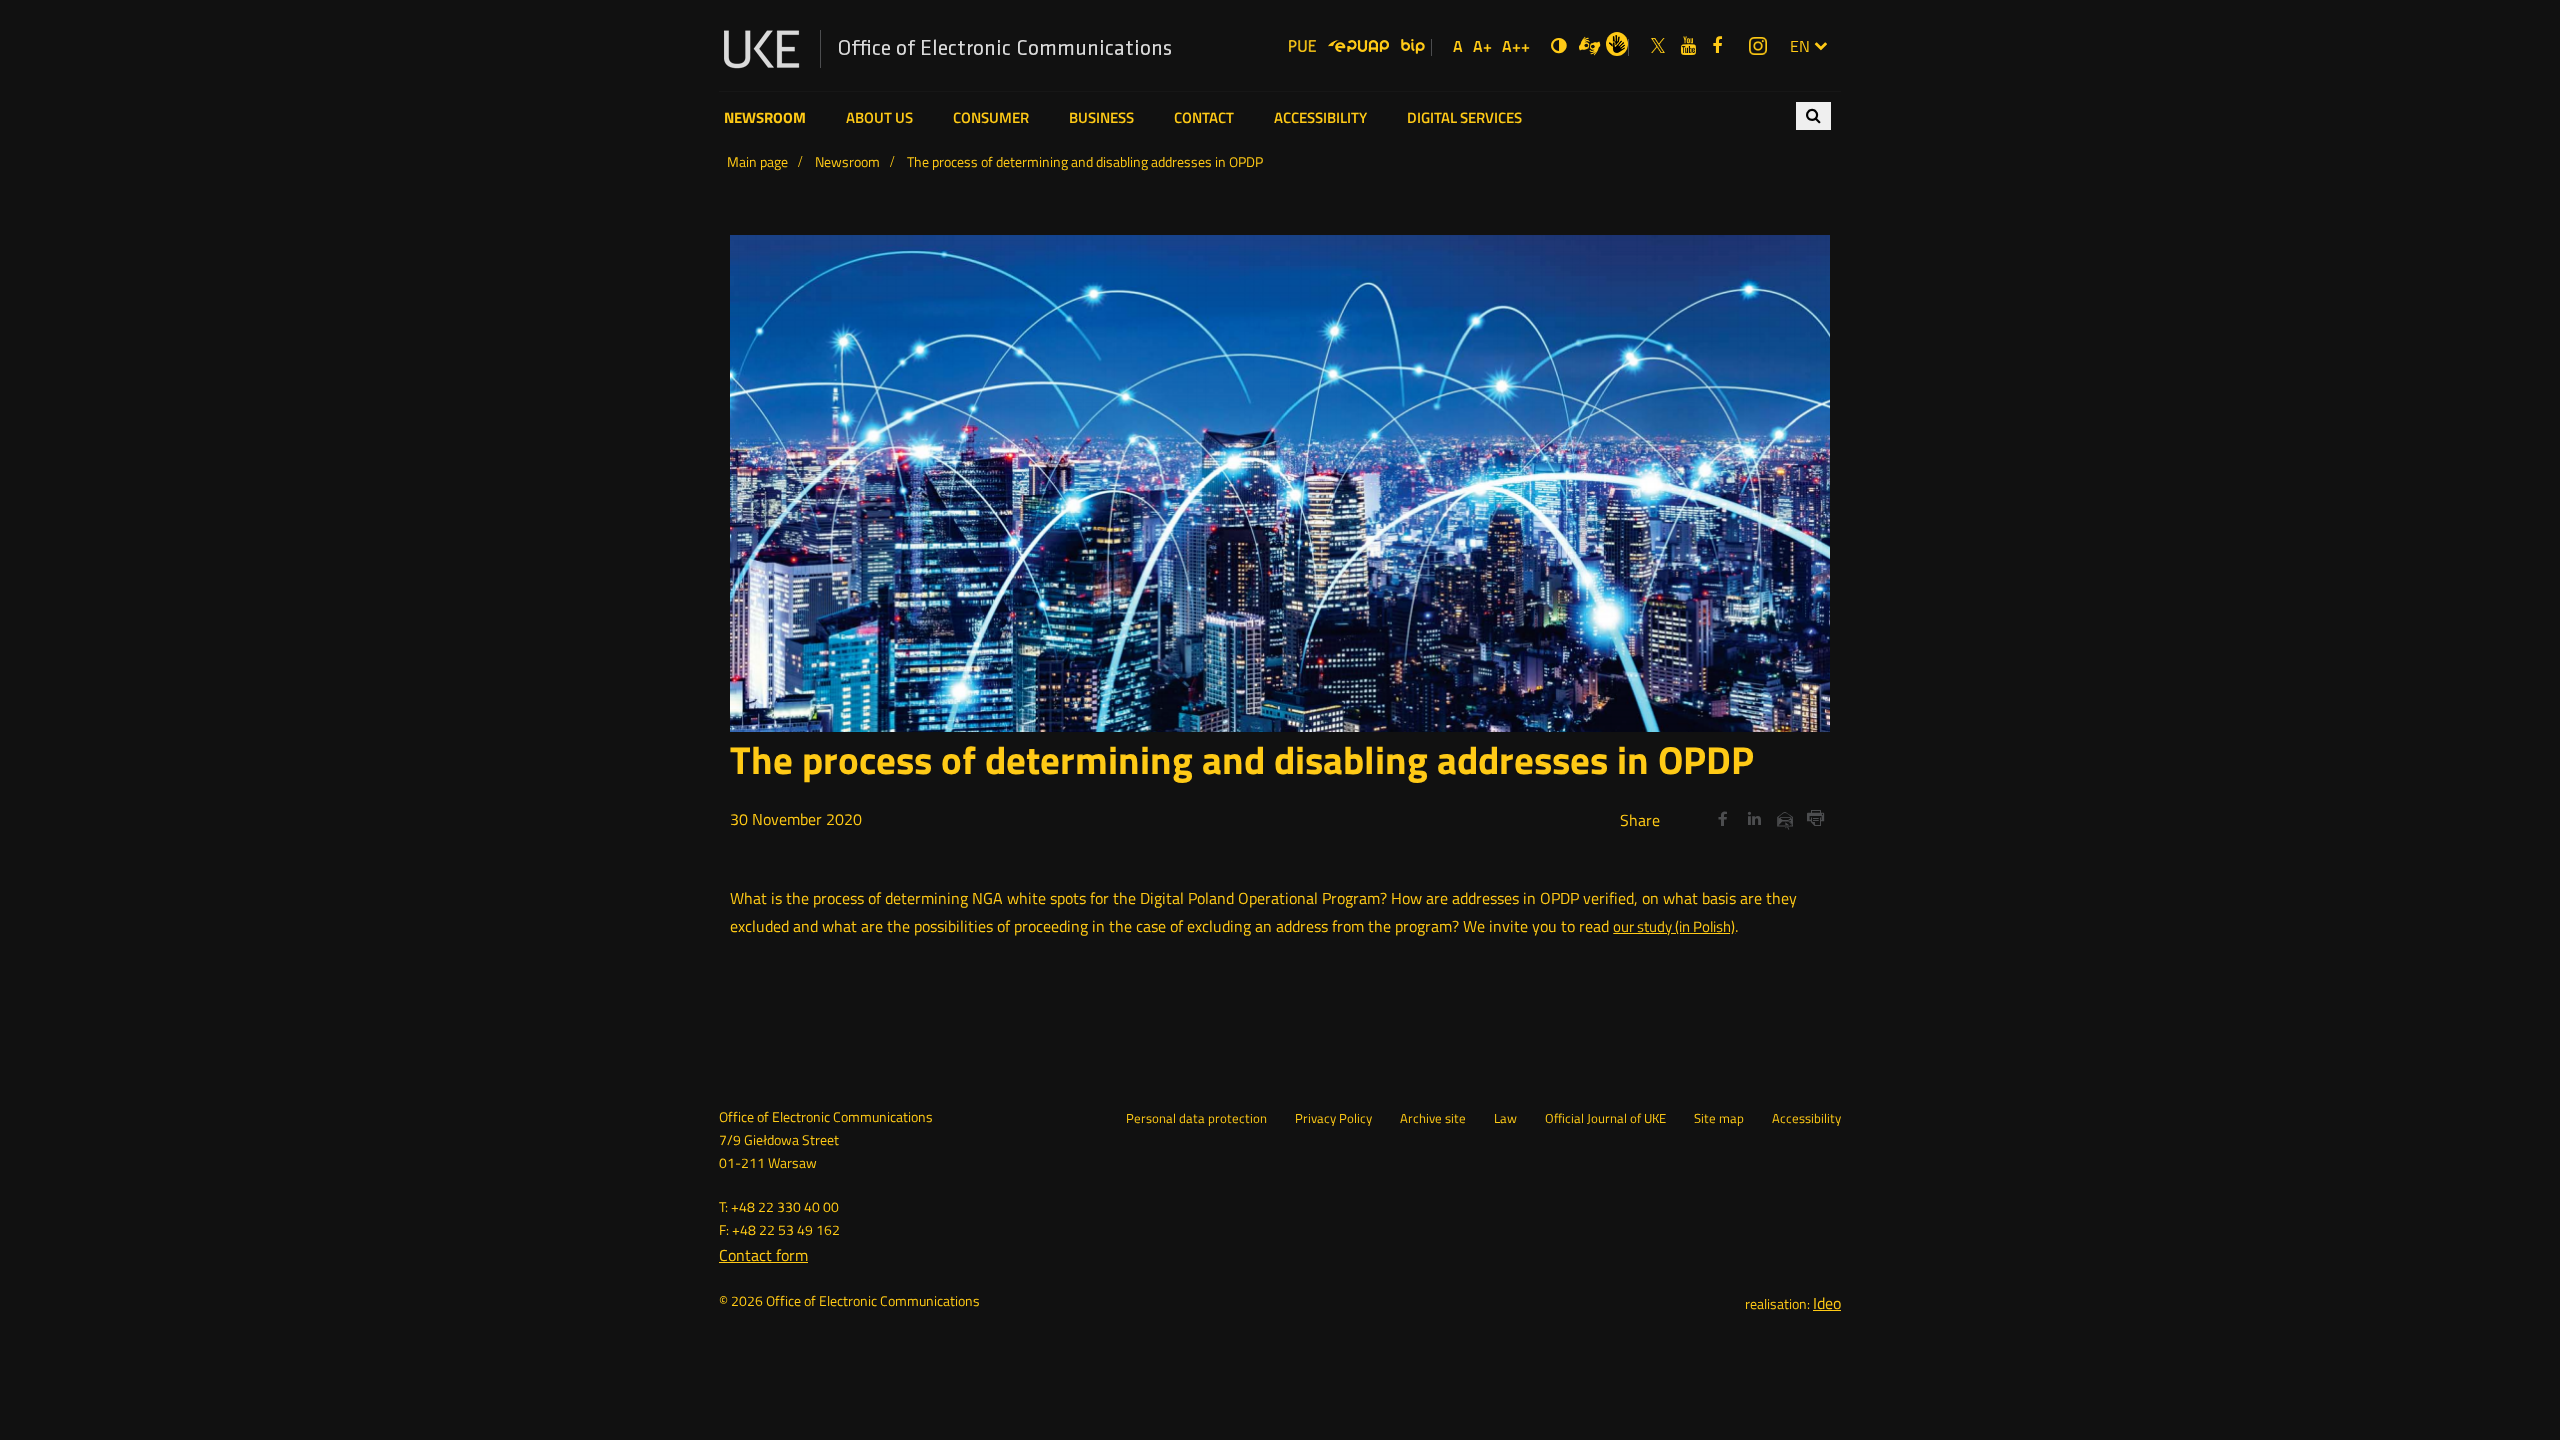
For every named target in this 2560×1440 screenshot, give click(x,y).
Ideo (1827, 1303)
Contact (1204, 118)
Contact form (763, 1255)
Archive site (1433, 1119)
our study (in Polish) (1674, 926)
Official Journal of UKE (1605, 1119)
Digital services (1464, 118)
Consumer (991, 118)
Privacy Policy (1333, 1119)
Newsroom (765, 118)
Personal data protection (1196, 1119)
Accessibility (1320, 118)
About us (879, 118)
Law (1505, 1119)
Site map (1719, 1119)
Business (1101, 118)
